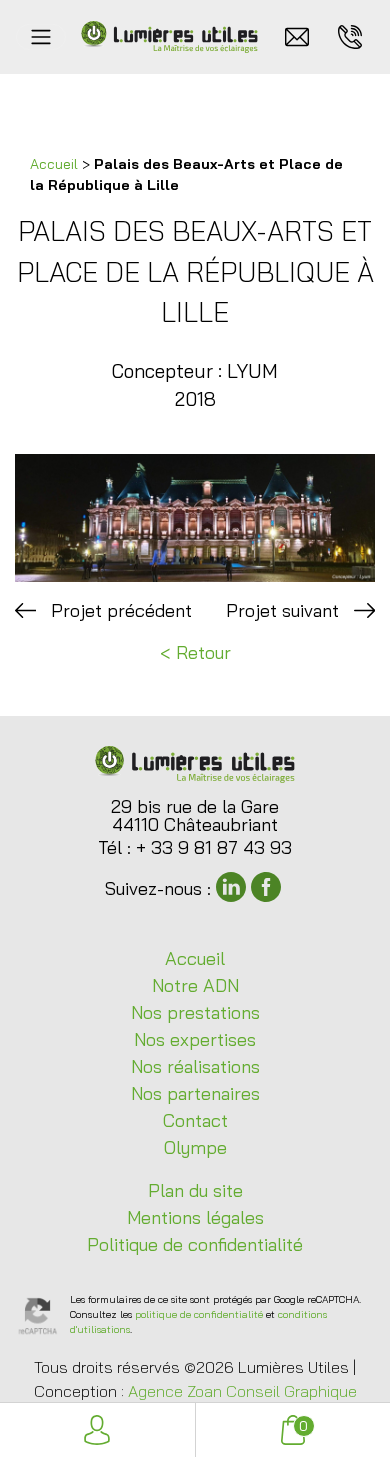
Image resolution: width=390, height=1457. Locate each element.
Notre (195, 985)
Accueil (54, 164)
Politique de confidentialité (195, 1244)
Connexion (97, 1430)
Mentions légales (195, 1217)
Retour (203, 652)
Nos (195, 1012)
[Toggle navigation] (41, 37)
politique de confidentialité (199, 1314)
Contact (195, 1120)
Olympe (195, 1147)
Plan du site (195, 1190)
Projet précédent (121, 610)
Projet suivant (282, 610)
